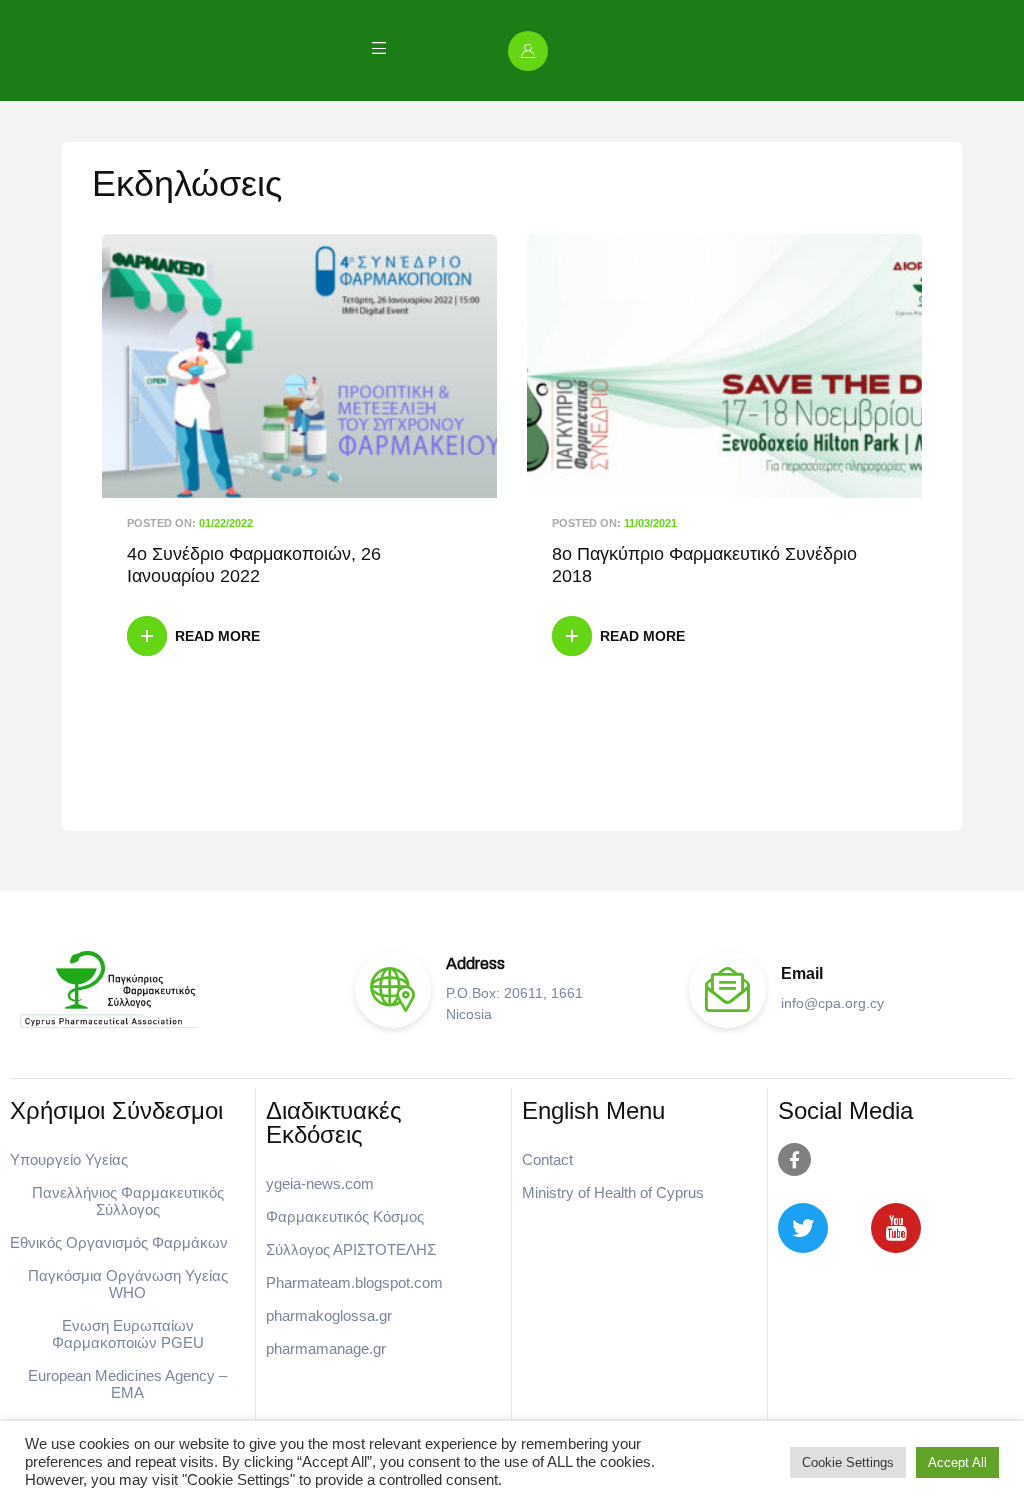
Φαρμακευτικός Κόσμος (345, 1216)
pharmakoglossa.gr (329, 1315)
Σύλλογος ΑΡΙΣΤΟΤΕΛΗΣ (351, 1249)
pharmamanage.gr (326, 1348)
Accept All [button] (957, 1462)
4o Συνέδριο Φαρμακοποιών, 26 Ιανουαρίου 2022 (254, 565)
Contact (547, 1159)
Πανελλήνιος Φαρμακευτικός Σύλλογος (128, 1201)
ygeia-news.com (320, 1183)
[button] (532, 51)
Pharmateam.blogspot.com (354, 1282)
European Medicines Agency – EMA (127, 1384)
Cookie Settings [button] (848, 1462)
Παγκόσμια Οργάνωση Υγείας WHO (128, 1284)
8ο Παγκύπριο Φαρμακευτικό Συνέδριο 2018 (704, 565)
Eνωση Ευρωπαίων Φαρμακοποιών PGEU (128, 1334)
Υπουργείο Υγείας (69, 1159)
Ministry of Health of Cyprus (613, 1192)
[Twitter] (803, 1228)
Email (802, 973)
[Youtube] (896, 1228)
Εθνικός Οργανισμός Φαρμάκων (119, 1242)
